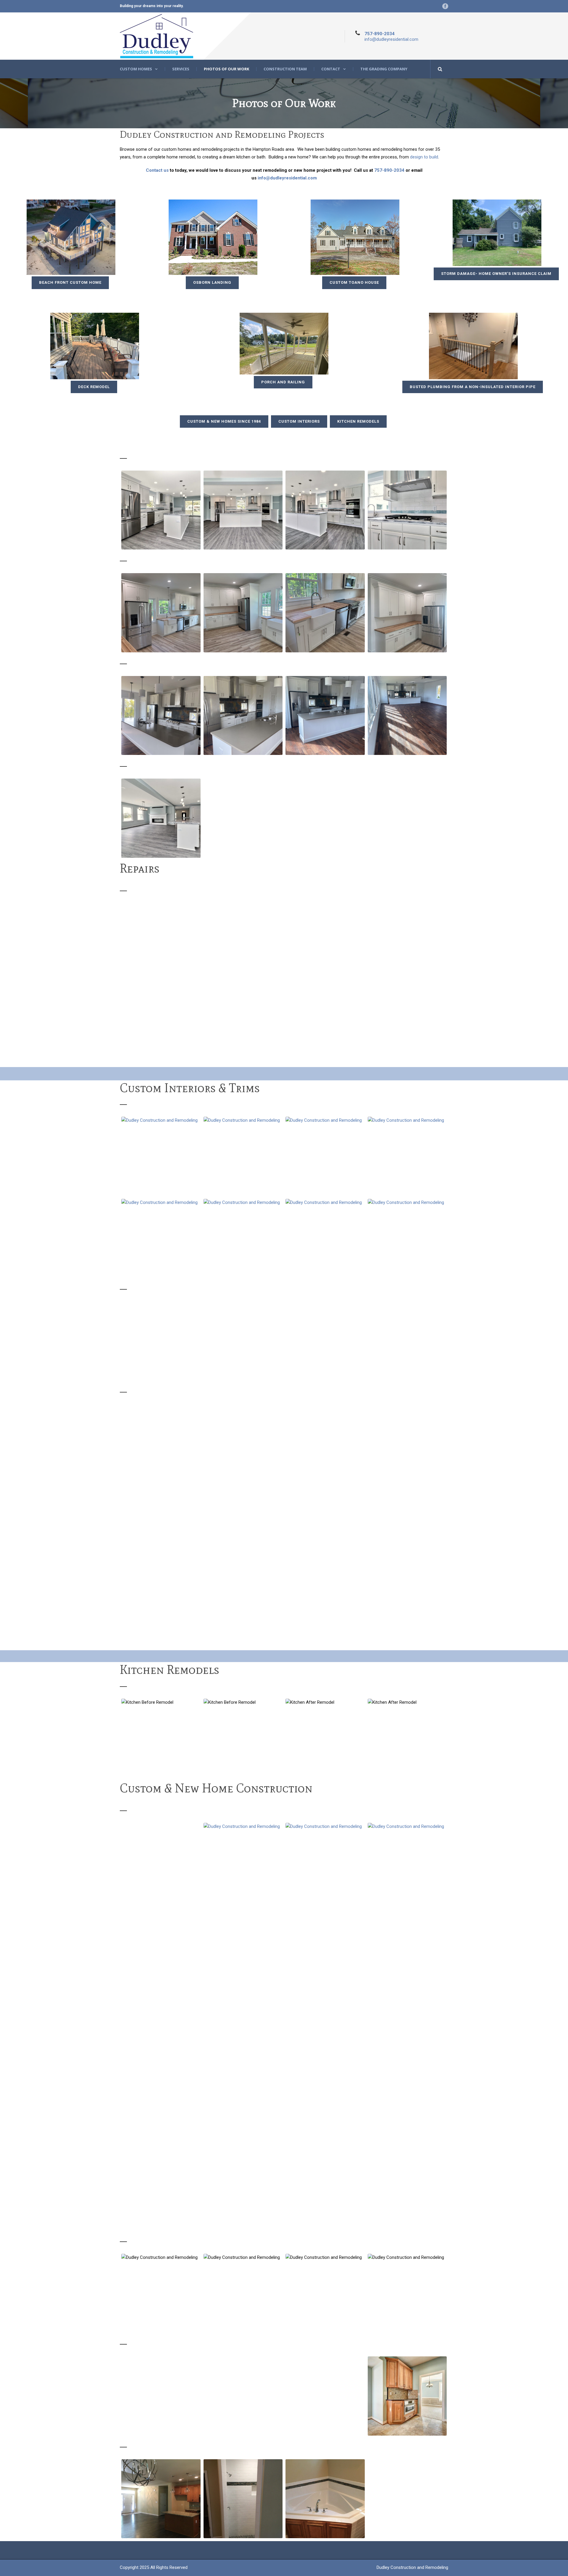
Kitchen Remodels (358, 421)
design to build (424, 157)
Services (181, 69)
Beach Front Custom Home (70, 282)
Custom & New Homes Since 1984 (224, 421)
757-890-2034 (380, 34)
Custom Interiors (299, 421)
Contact (331, 69)
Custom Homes (136, 69)
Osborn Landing (212, 282)
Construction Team (285, 69)
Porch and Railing (283, 382)
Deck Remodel (94, 387)
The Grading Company (384, 69)
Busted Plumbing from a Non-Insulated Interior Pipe (473, 387)
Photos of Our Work (226, 69)
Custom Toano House (354, 282)
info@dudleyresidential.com (391, 39)
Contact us (157, 170)
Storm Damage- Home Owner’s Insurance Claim (496, 274)
